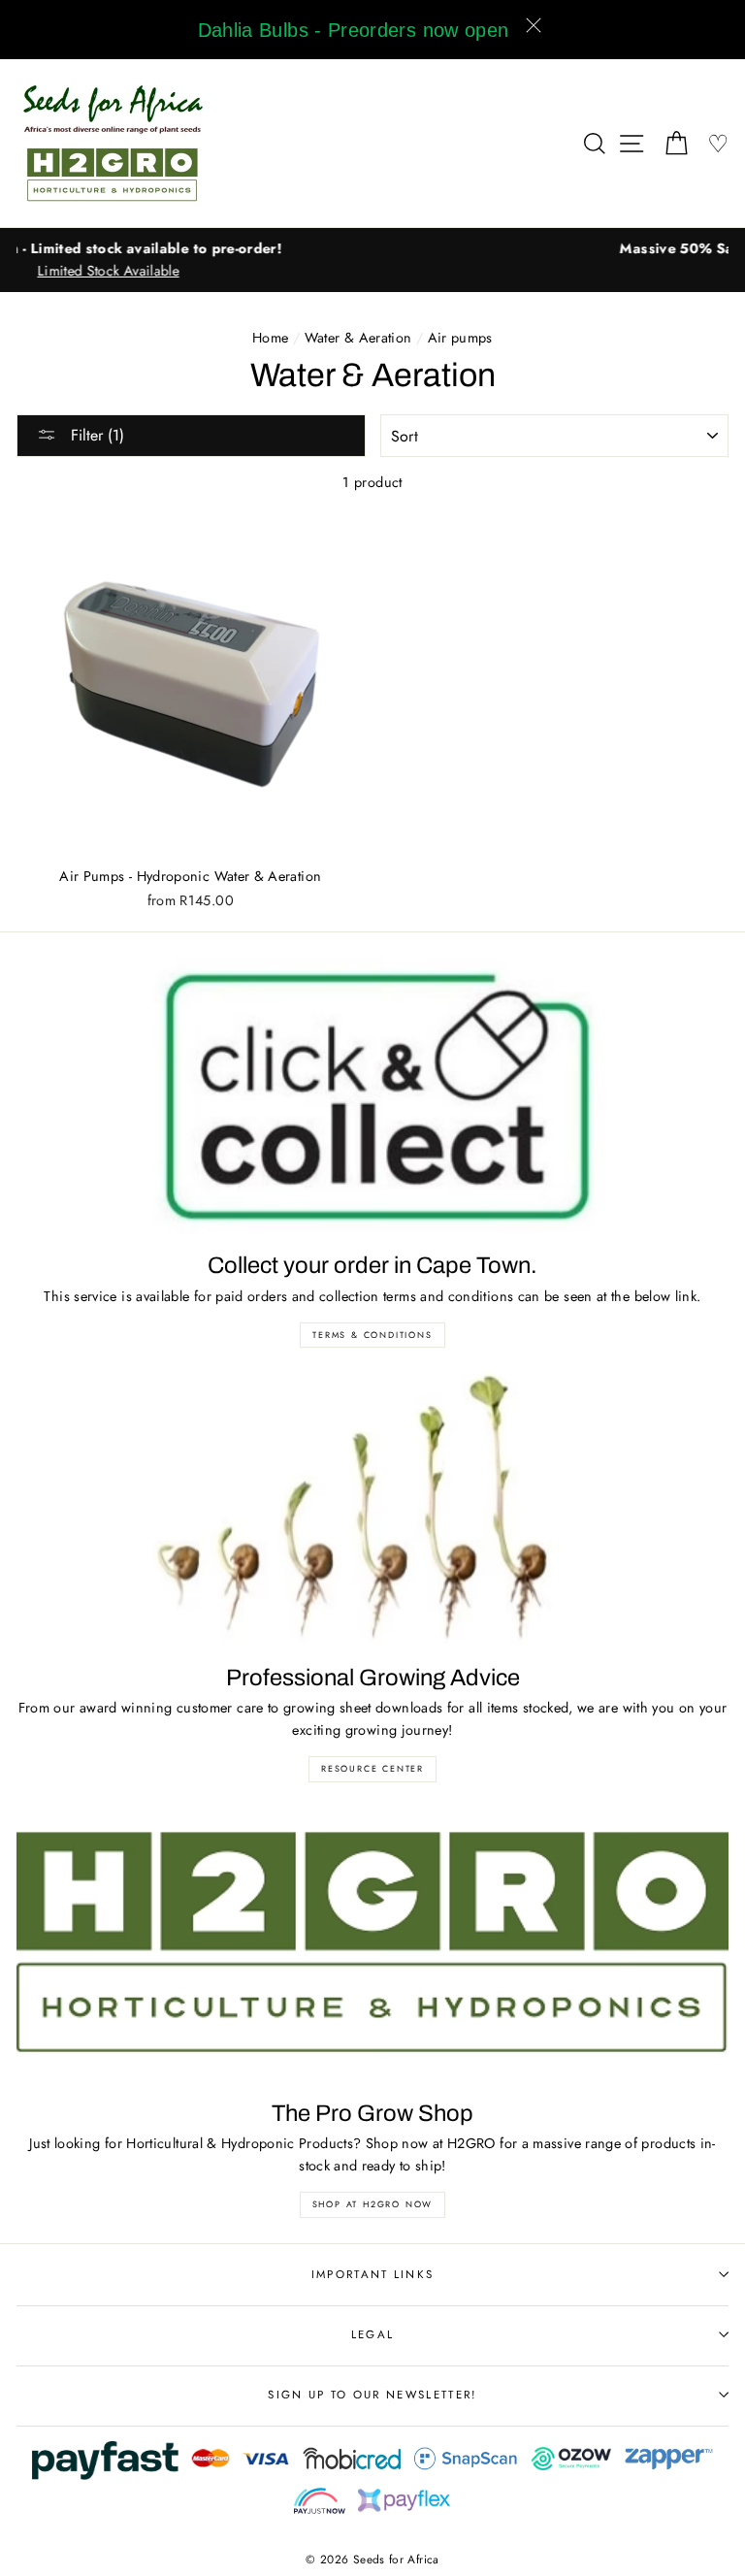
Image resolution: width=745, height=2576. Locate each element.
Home (270, 338)
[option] (372, 249)
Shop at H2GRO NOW (373, 2204)
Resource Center (372, 1768)
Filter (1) (95, 435)
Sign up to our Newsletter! (372, 2395)
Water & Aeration (358, 338)
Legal (373, 2334)
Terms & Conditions (372, 1335)
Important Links (373, 2274)
